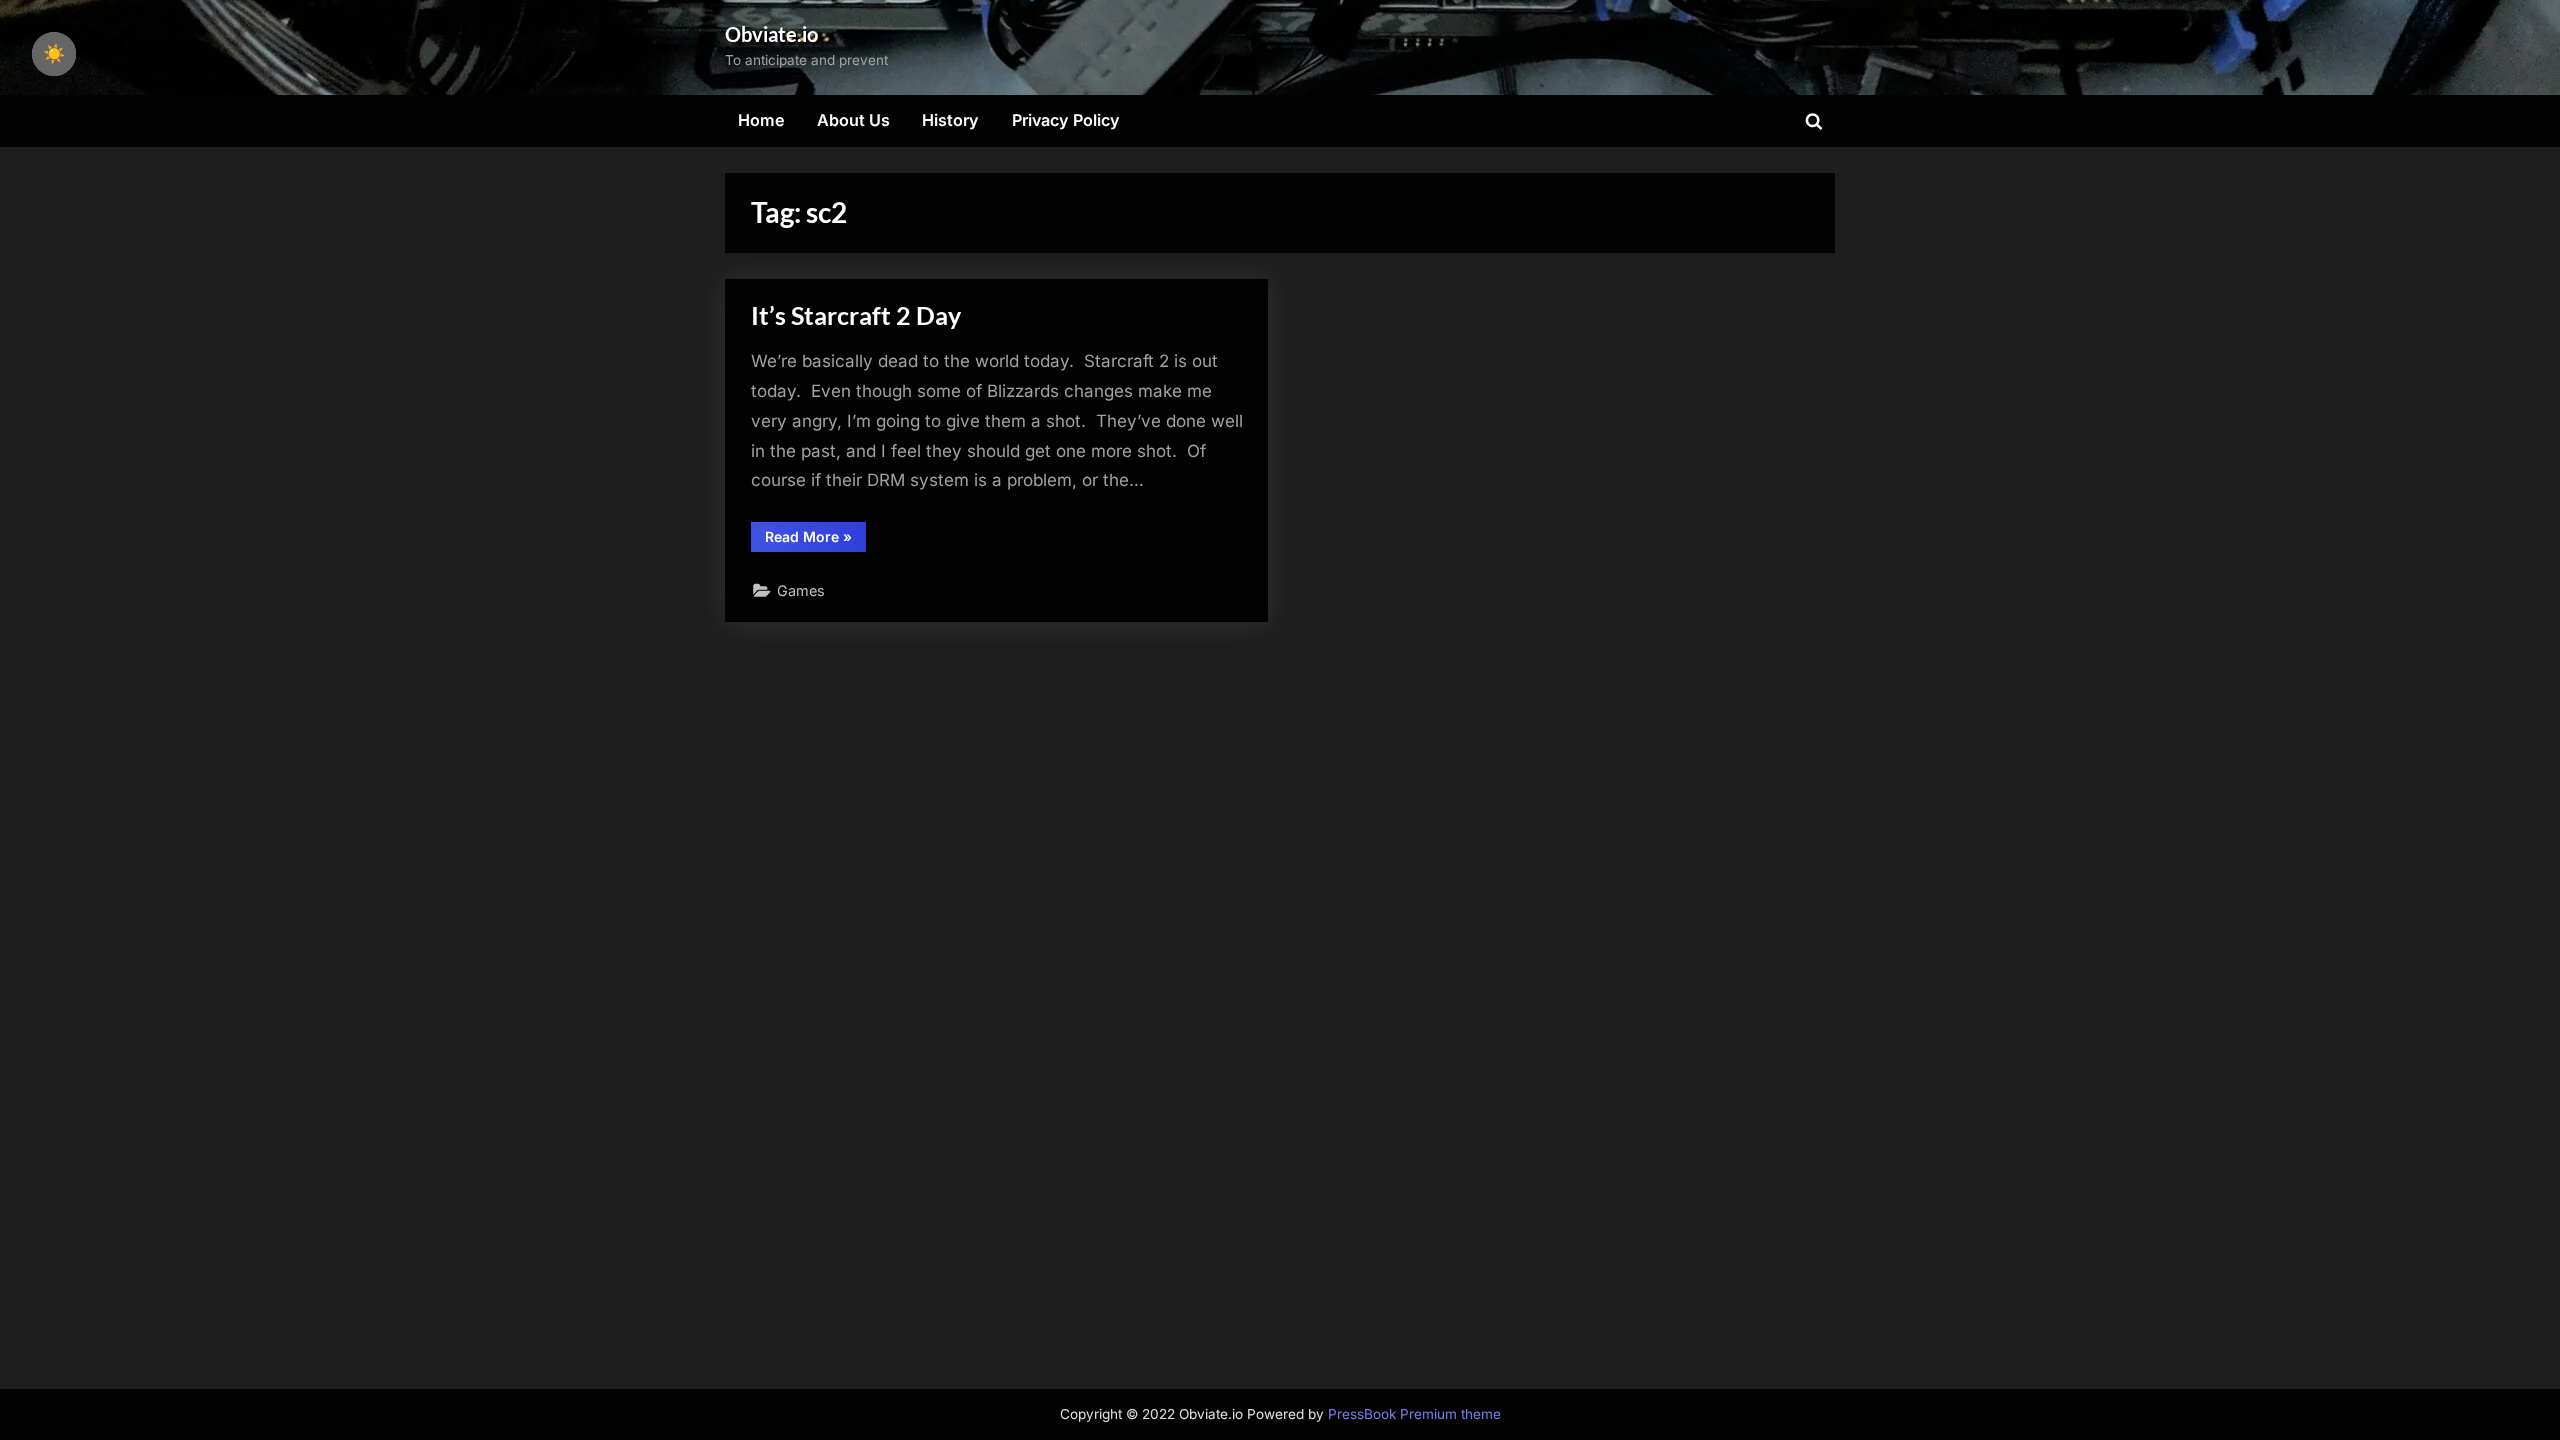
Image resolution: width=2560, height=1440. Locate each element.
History (950, 120)
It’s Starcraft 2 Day (856, 315)
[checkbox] (54, 54)
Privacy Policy (1066, 120)
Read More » (815, 540)
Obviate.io (771, 34)
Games (801, 590)
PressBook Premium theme (1414, 1414)
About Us (853, 120)
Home (761, 120)
